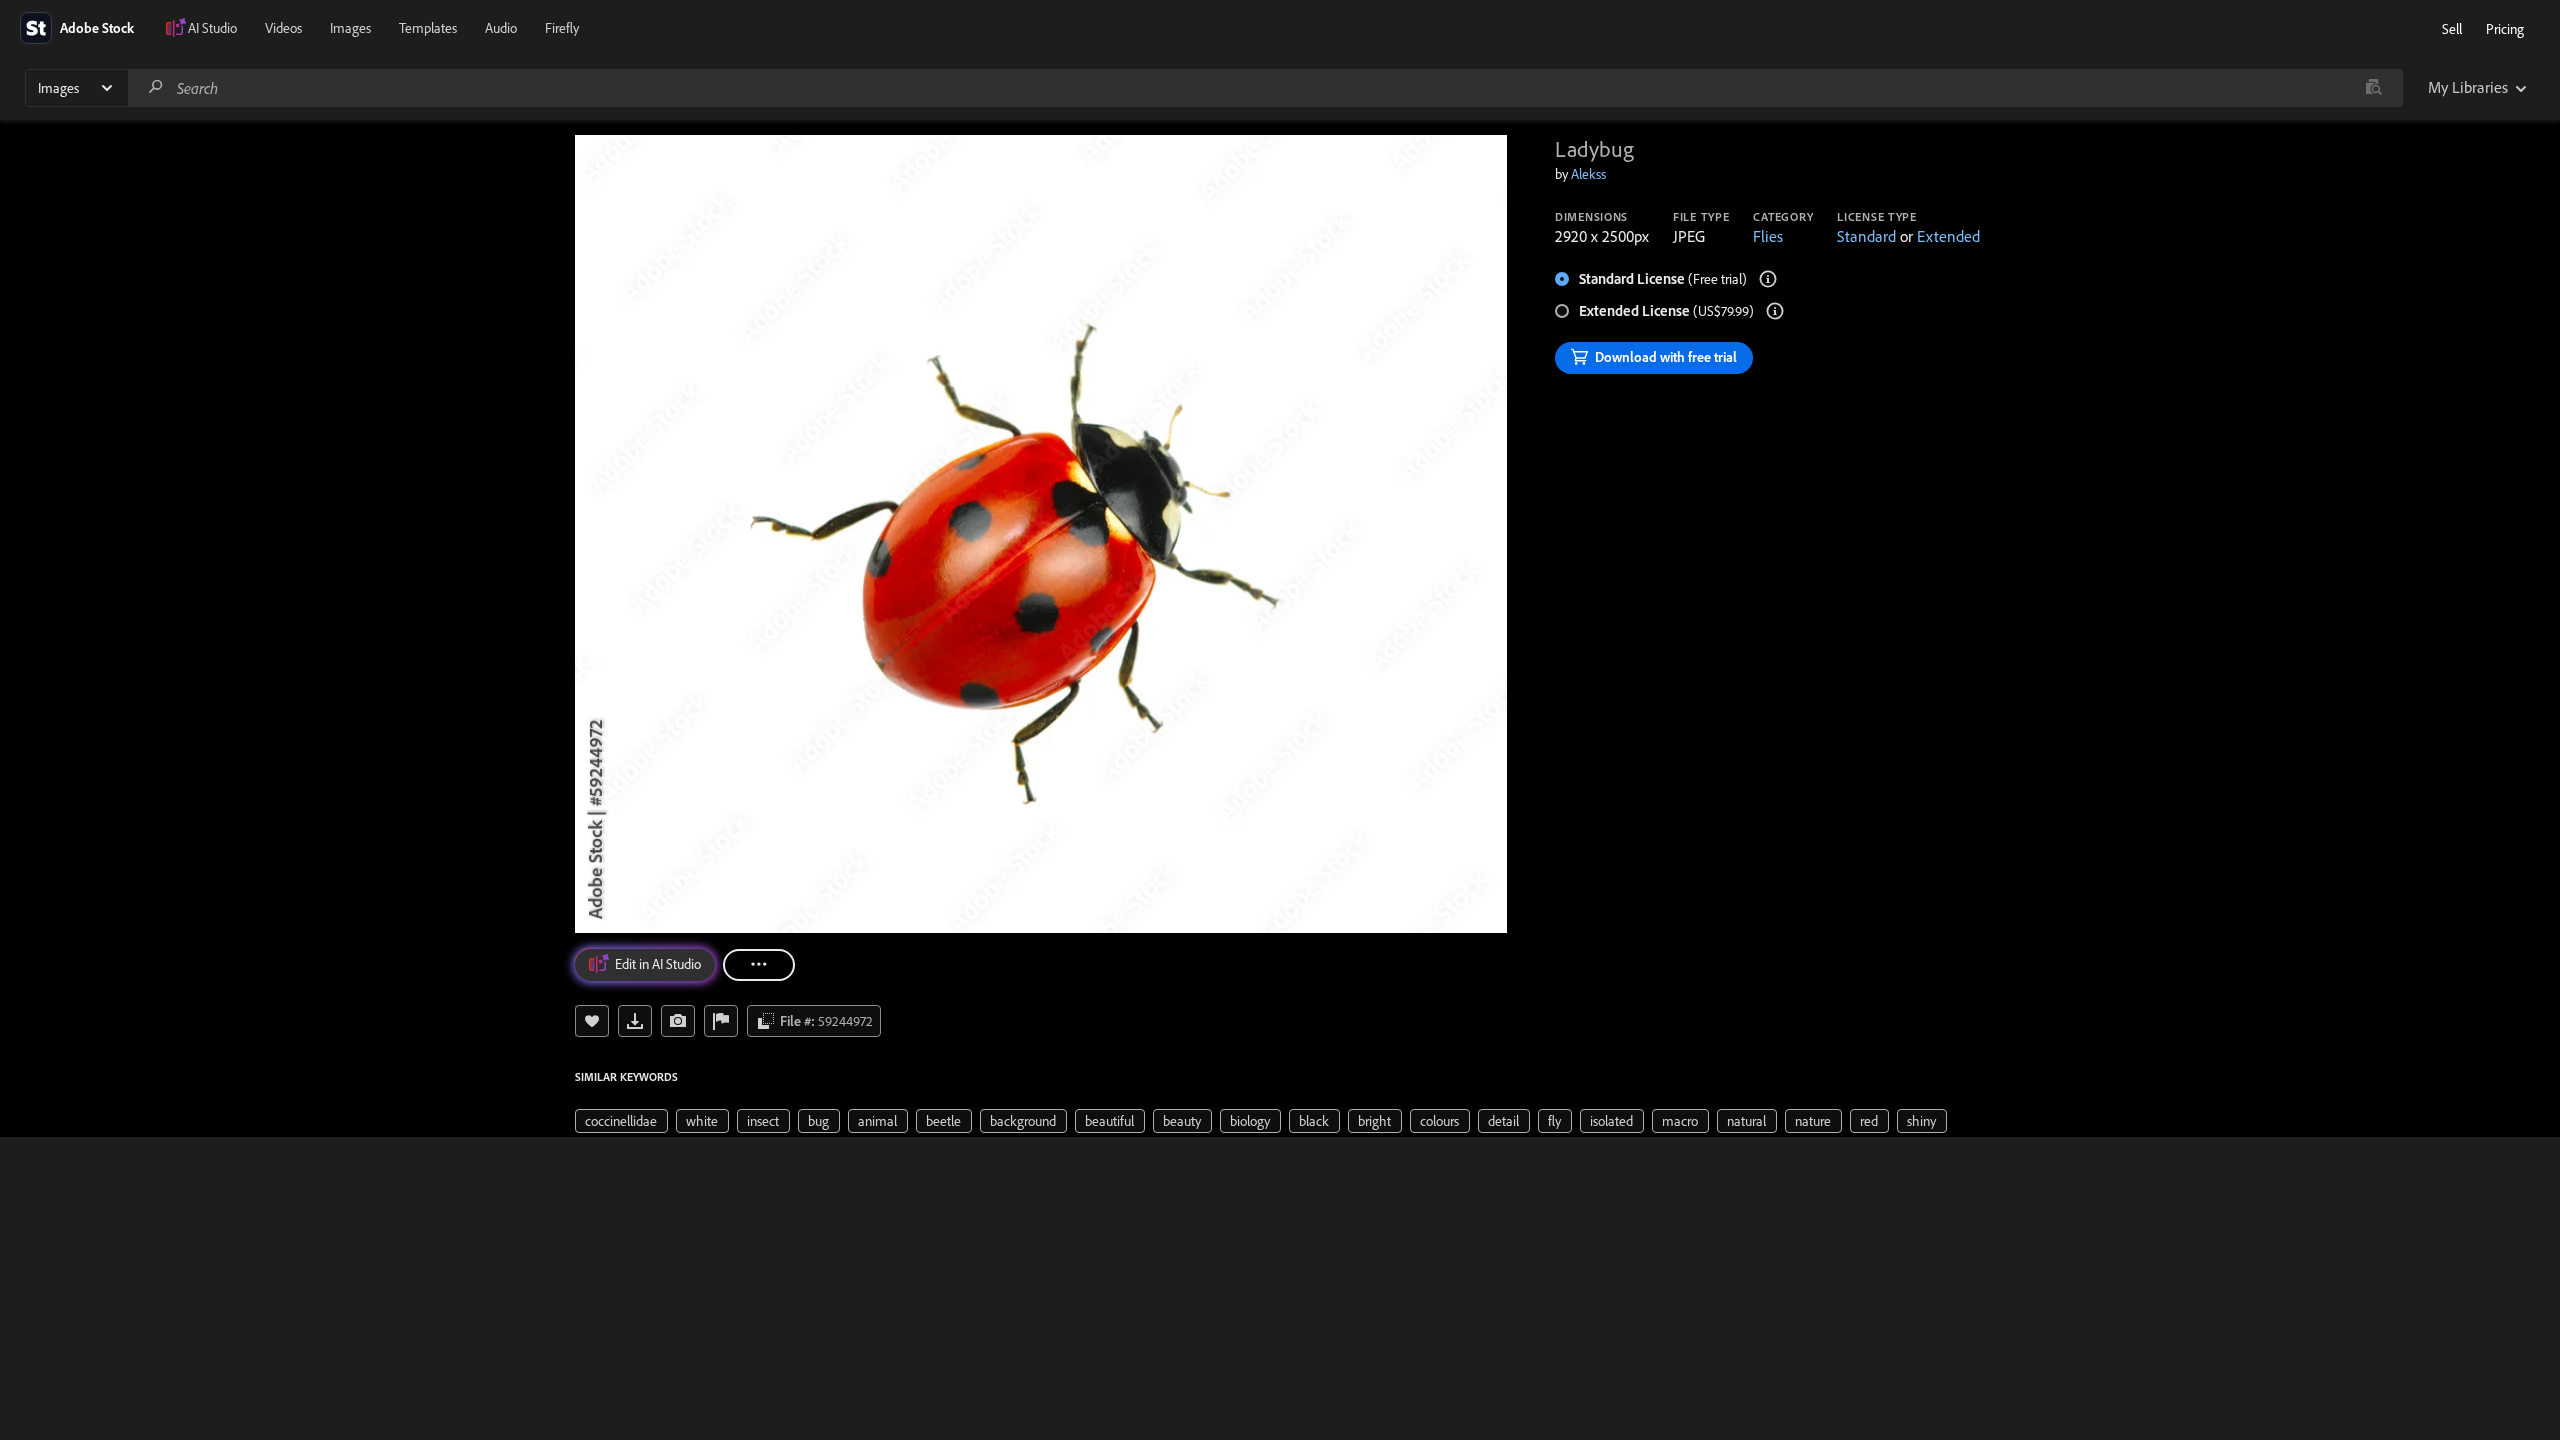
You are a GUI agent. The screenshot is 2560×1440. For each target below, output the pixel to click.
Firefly (562, 28)
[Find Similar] (678, 1021)
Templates (428, 28)
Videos (283, 28)
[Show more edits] (759, 965)
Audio (501, 28)
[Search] (156, 87)
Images (350, 28)
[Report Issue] (721, 1021)
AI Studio (212, 28)
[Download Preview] (635, 1021)
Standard (1866, 236)
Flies (1768, 236)
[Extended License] (1775, 311)
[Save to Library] (592, 1021)
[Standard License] (1768, 279)
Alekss (1588, 174)
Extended (1948, 236)
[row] (621, 1121)
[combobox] (1265, 88)
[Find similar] (2373, 88)
